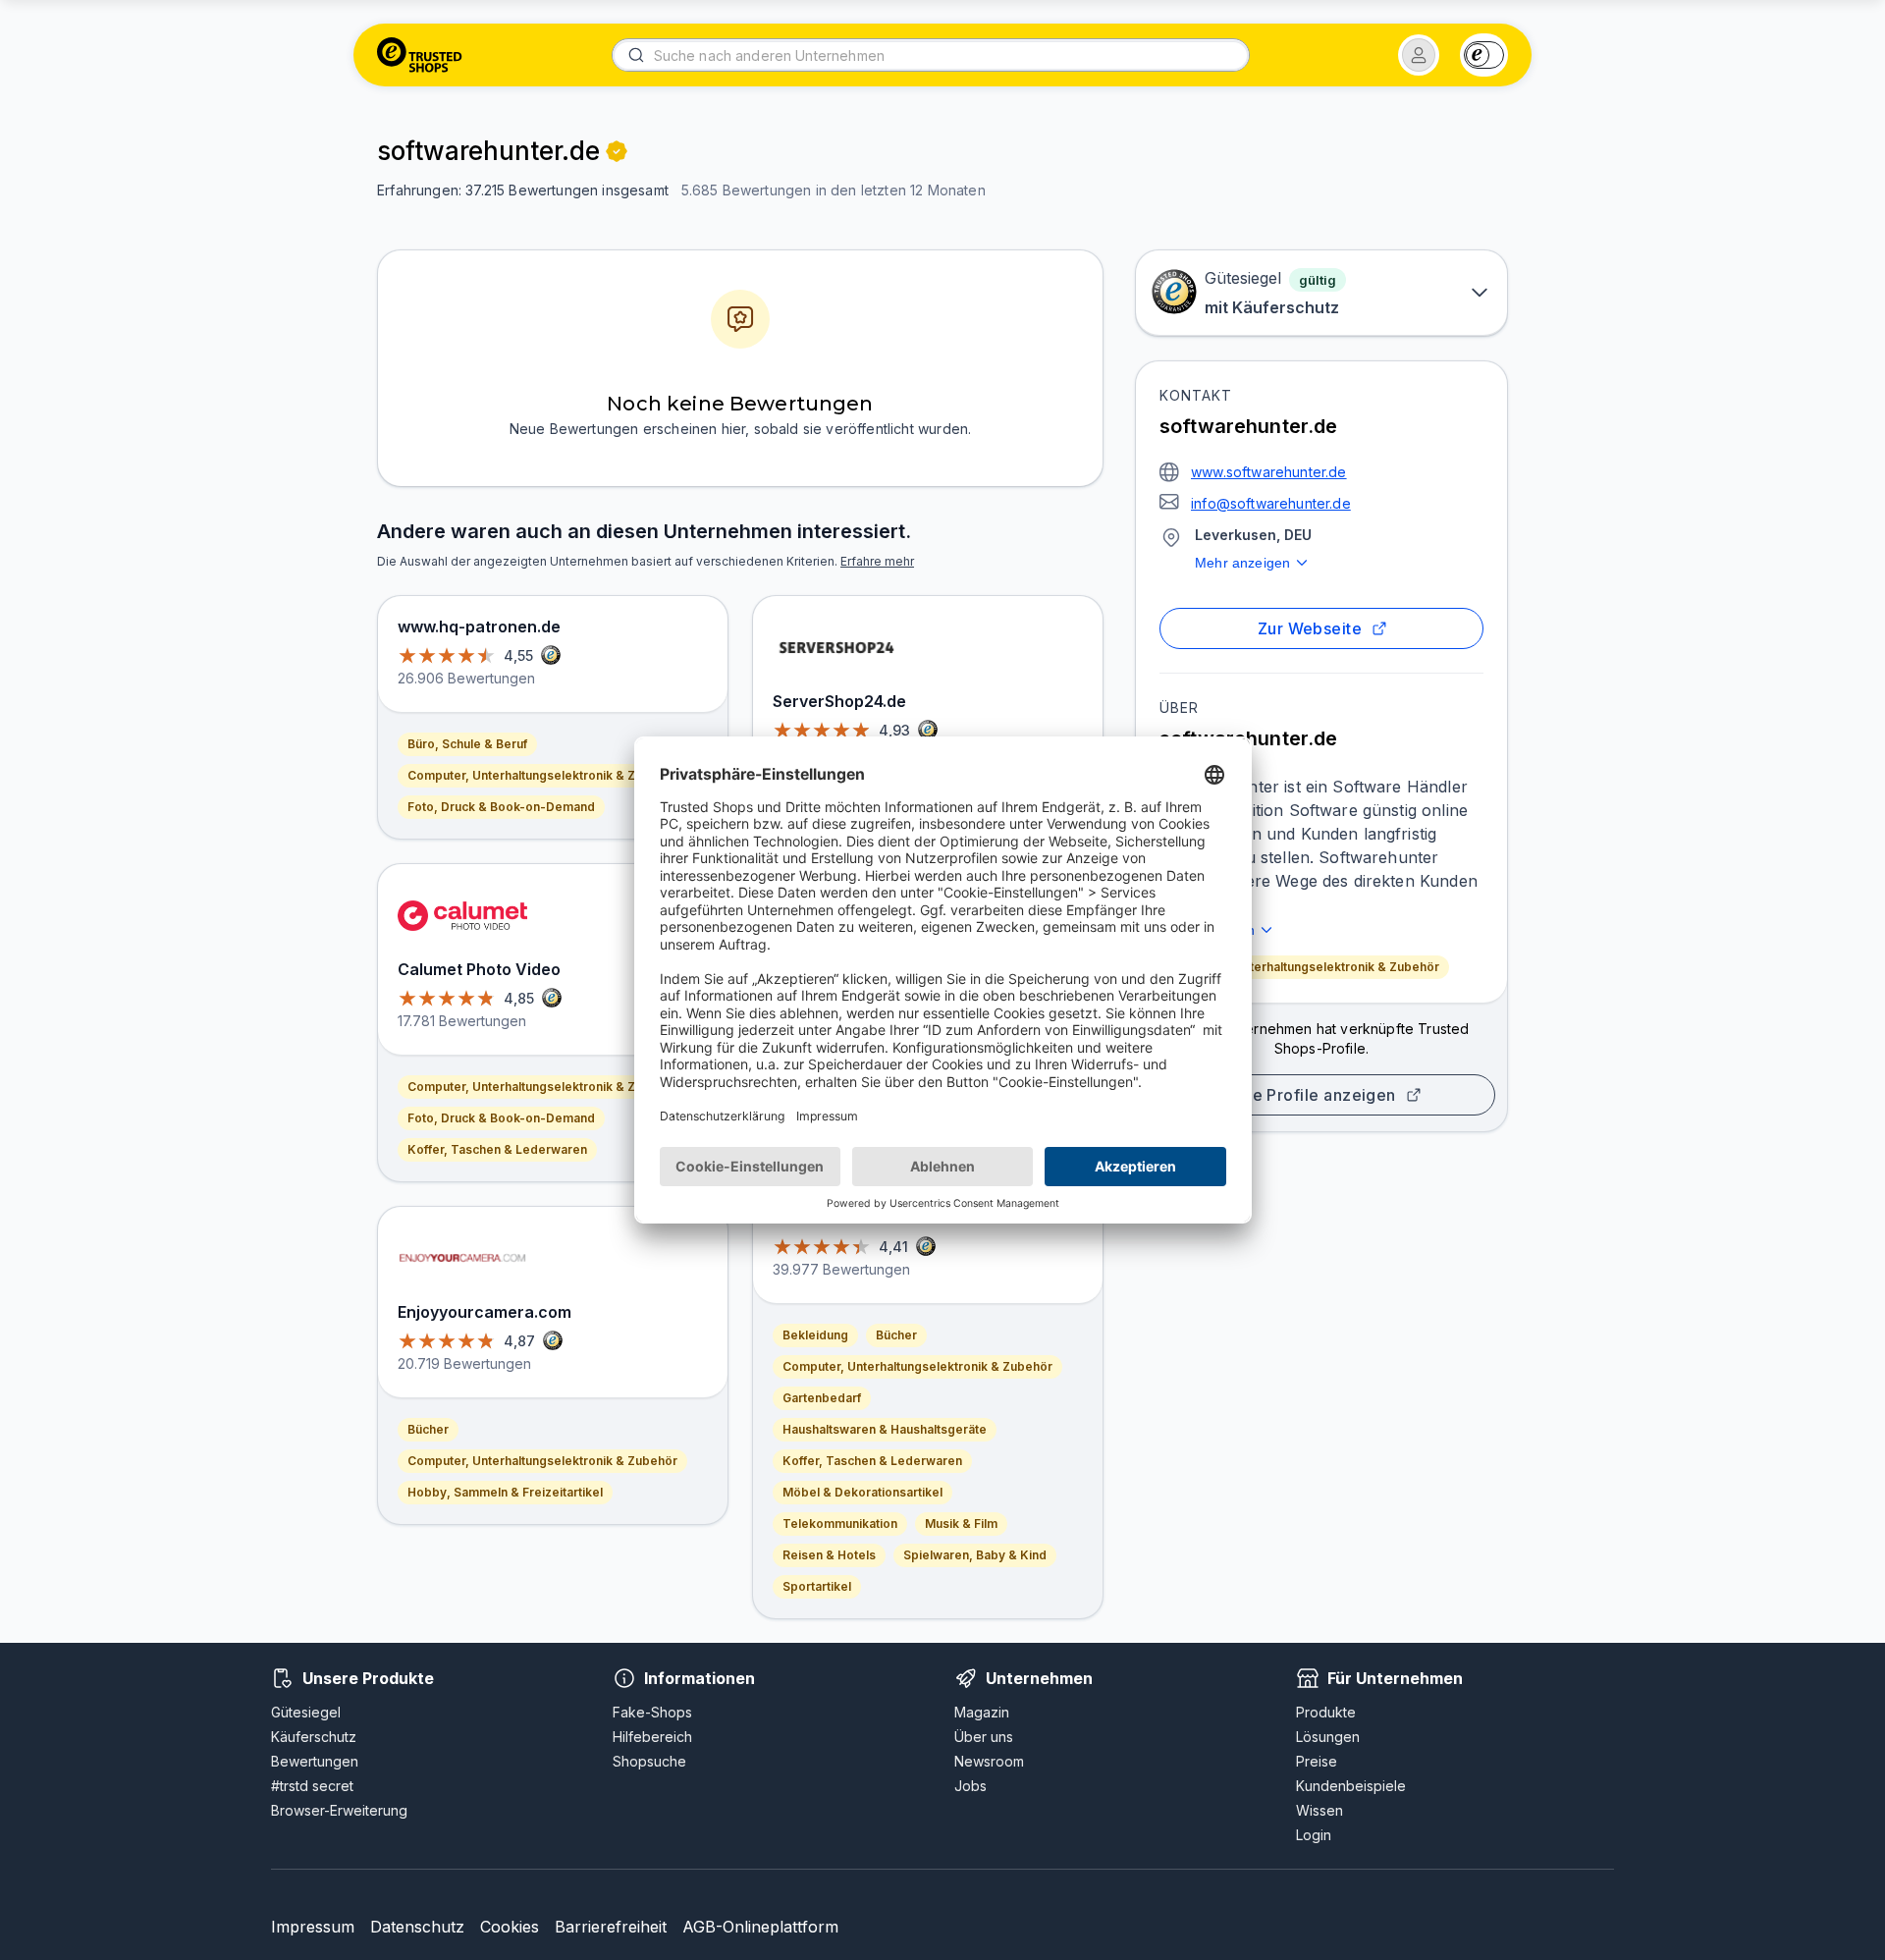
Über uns (984, 1737)
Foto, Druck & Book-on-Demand (501, 807)
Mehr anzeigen (1242, 563)
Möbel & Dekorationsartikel (862, 1492)
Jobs (970, 1786)
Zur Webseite (1310, 628)
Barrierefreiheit (611, 1927)
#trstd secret (312, 1786)
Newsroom (989, 1761)
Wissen (1319, 1810)
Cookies (510, 1927)
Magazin (982, 1712)
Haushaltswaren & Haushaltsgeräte (885, 1429)
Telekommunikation (840, 1524)
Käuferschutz (314, 1737)
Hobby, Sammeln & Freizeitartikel (505, 1492)
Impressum (313, 1927)
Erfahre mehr (877, 561)
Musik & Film (961, 1524)
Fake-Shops (652, 1712)
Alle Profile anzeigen (1314, 1095)
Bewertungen (315, 1761)
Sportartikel (817, 1586)
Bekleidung (815, 1335)
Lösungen (1328, 1737)
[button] (1419, 55)
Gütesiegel (306, 1712)
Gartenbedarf (822, 1398)
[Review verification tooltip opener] (617, 151)
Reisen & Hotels (829, 1555)
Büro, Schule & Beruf (467, 744)
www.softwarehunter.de (1269, 472)
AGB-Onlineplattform (760, 1927)
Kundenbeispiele (1351, 1786)
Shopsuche (649, 1761)
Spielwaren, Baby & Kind (975, 1555)
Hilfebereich (652, 1737)
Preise (1317, 1761)
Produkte (1326, 1712)
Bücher (428, 1429)
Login (1314, 1835)
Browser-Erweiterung (339, 1810)
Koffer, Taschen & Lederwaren (497, 1149)
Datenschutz (417, 1927)
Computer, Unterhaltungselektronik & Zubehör (1304, 967)
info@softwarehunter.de (1271, 503)
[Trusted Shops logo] (420, 55)
